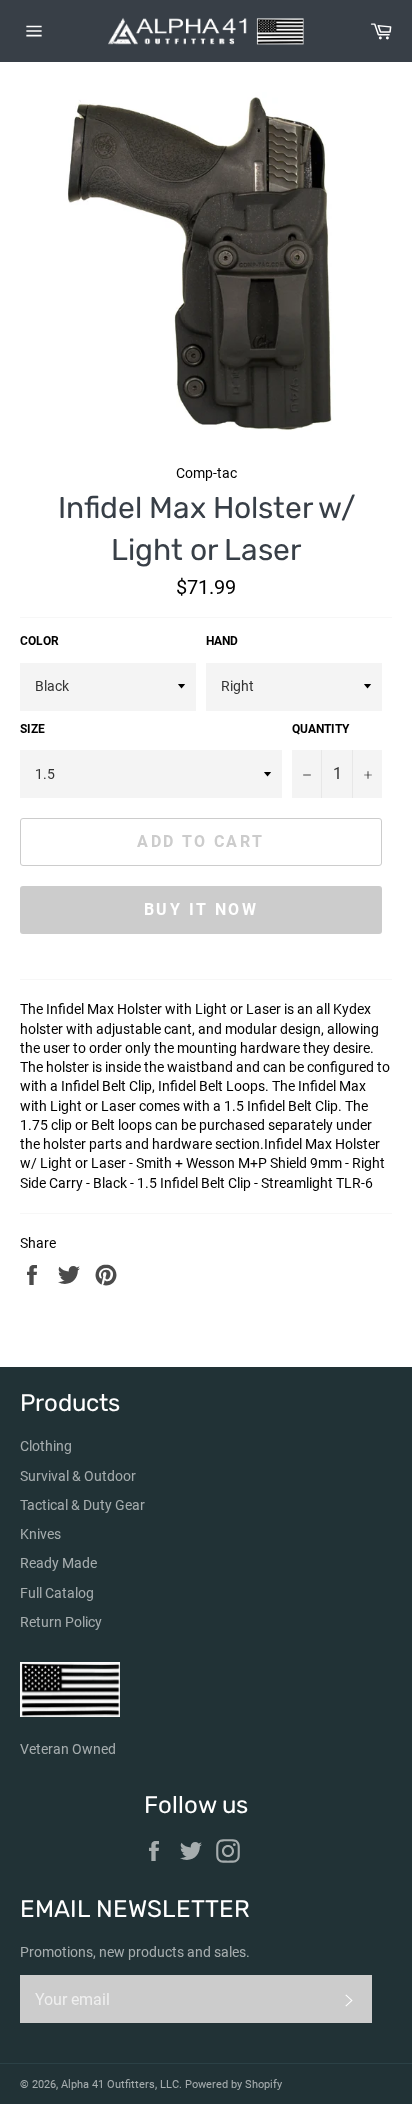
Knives (40, 1534)
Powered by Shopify (233, 2084)
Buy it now (201, 909)
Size (32, 729)
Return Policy (61, 1622)
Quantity (320, 729)
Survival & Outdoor (78, 1476)
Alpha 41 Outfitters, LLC (120, 2084)
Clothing (46, 1446)
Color (39, 641)
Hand (222, 641)
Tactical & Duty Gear (82, 1505)
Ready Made (58, 1563)
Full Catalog (57, 1593)
